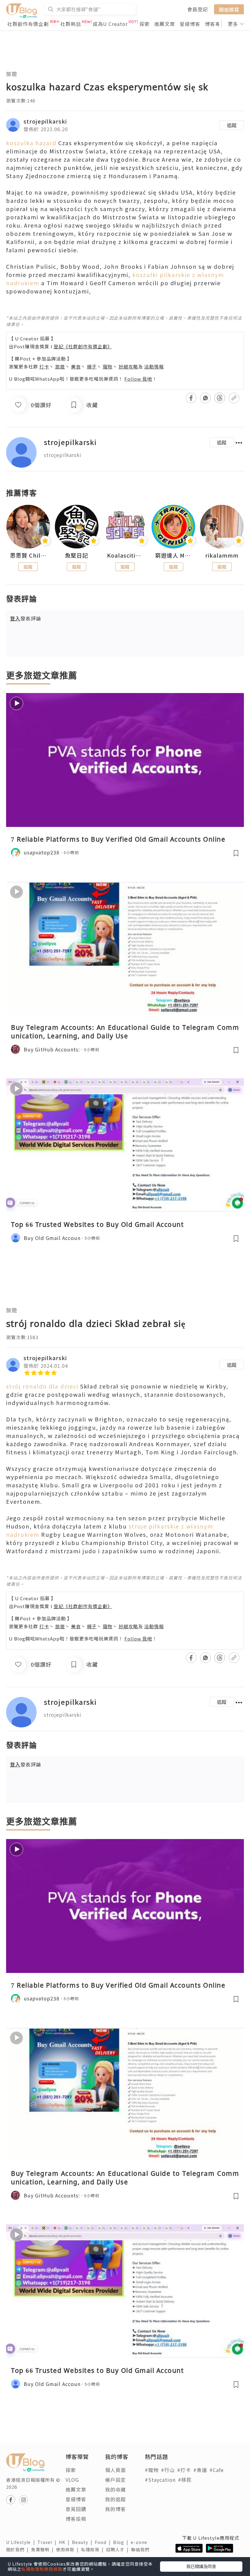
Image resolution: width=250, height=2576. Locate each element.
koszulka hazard (31, 143)
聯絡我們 (141, 2549)
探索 (145, 24)
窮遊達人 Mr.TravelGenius (173, 555)
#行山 (168, 2470)
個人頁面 (116, 2470)
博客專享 (215, 24)
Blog (122, 2542)
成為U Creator (110, 24)
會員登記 (198, 9)
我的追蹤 (116, 2499)
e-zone (140, 2542)
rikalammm (222, 555)
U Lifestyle (22, 2542)
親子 (92, 366)
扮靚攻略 (128, 366)
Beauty (83, 2542)
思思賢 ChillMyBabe (28, 555)
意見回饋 (76, 2509)
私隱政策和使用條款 (42, 2569)
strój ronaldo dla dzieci (42, 1386)
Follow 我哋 (138, 379)
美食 (76, 366)
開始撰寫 (229, 9)
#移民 (185, 2480)
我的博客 (116, 2509)
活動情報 (154, 366)
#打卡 (184, 2470)
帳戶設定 (116, 2480)
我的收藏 (116, 2489)
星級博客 (190, 24)
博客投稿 (76, 2519)
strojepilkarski (45, 121)
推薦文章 (165, 24)
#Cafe (217, 2470)
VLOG (72, 2480)
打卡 (44, 366)
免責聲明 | (44, 2549)
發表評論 (26, 618)
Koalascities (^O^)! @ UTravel (125, 555)
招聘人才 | (119, 2549)
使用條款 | (69, 2549)
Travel (48, 2542)
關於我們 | (19, 2549)
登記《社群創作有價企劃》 (83, 346)
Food (104, 2542)
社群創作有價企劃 (28, 24)
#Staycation (160, 2480)
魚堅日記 (77, 555)
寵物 (108, 366)
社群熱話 (71, 24)
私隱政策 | (94, 2549)
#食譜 (200, 2470)
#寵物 (152, 2470)
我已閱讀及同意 (201, 2566)
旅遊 (12, 74)
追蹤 (232, 125)
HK (65, 2542)
